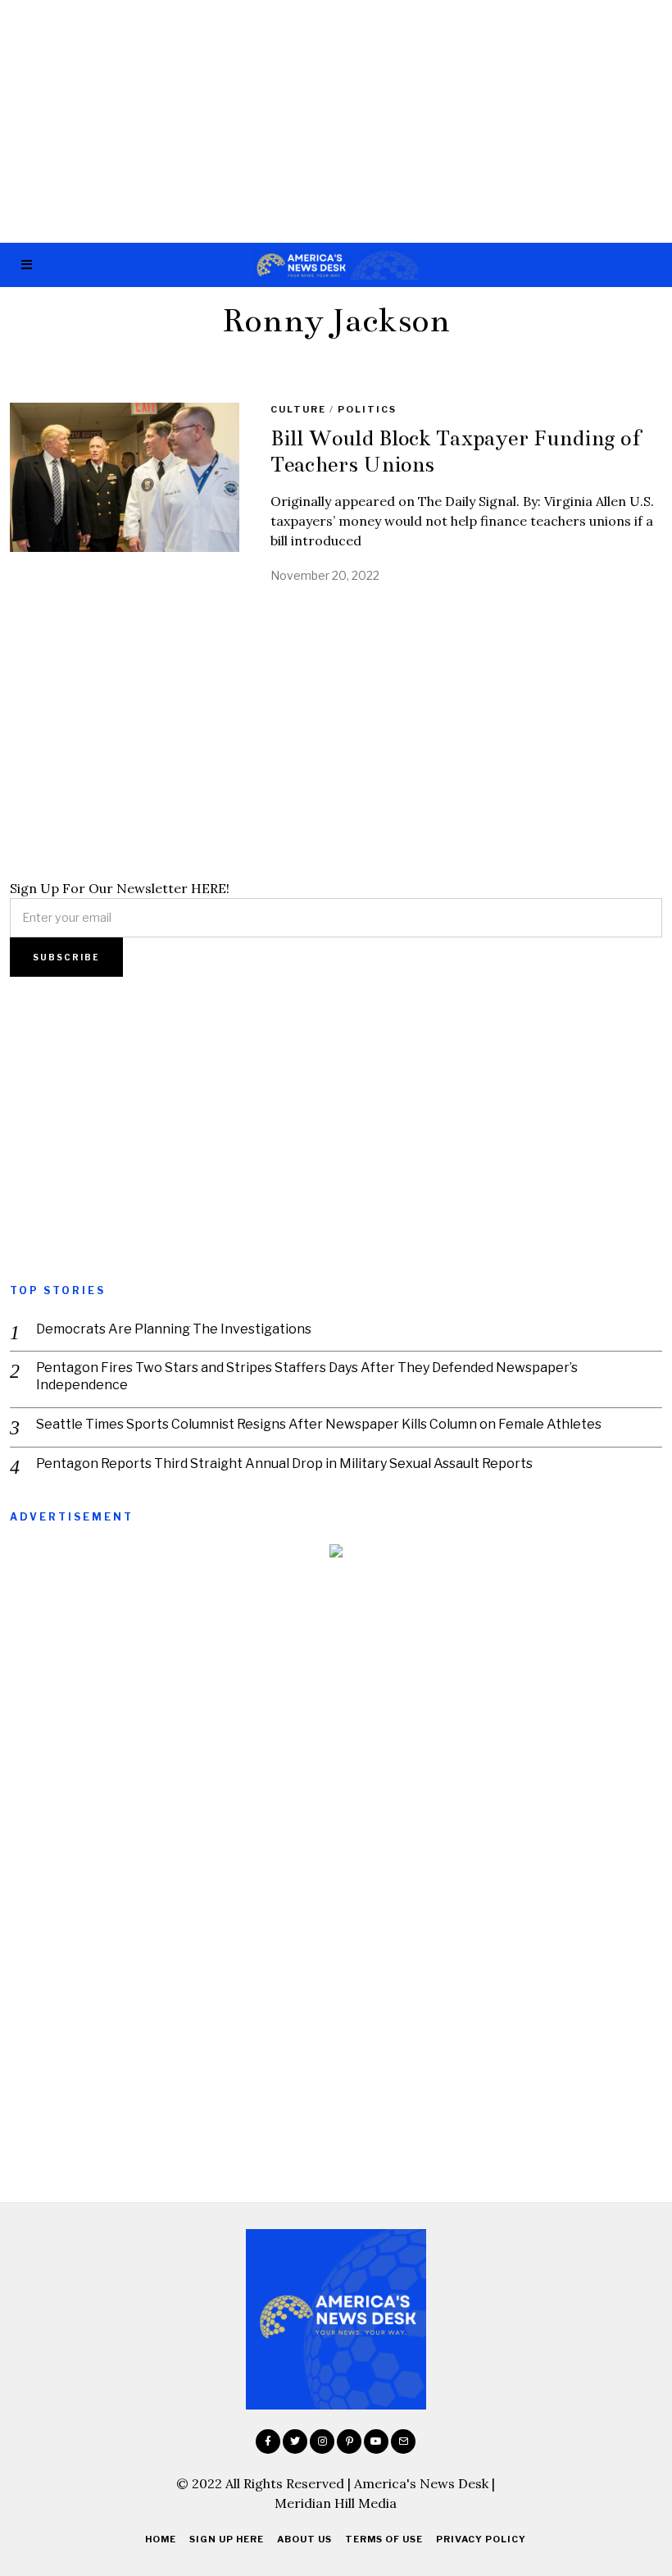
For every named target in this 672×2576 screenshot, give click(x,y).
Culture (298, 409)
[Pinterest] (349, 2442)
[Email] (403, 2442)
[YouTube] (376, 2442)
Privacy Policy (481, 2539)
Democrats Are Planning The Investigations (174, 1329)
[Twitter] (295, 2442)
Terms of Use (384, 2539)
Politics (367, 409)
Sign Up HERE (227, 2539)
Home (161, 2539)
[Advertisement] (336, 121)
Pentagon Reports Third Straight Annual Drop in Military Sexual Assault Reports (284, 1464)
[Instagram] (322, 2442)
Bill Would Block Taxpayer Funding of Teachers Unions (456, 451)
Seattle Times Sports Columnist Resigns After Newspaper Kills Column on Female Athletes (319, 1424)
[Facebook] (268, 2442)
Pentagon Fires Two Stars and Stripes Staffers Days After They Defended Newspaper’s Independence (307, 1376)
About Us (304, 2539)
